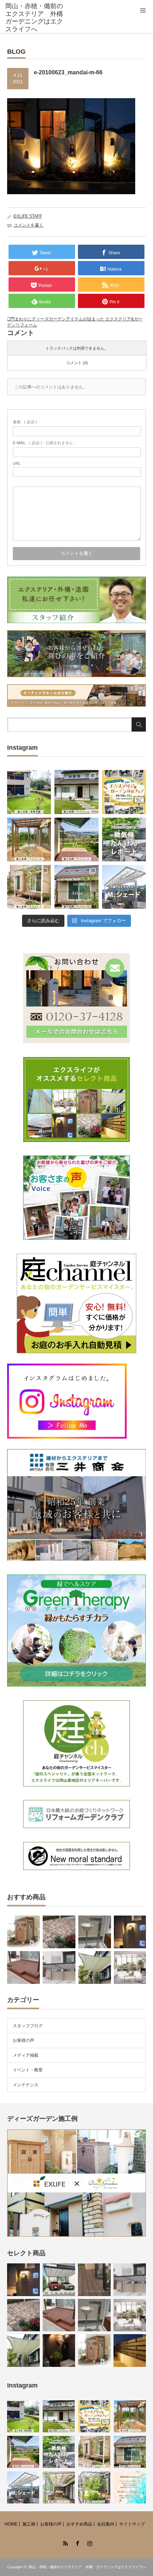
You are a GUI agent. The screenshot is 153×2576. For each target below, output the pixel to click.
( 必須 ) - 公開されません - (44, 443)
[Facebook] (76, 2542)
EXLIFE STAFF (28, 216)
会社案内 (106, 2524)
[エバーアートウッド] (130, 2351)
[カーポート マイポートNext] (59, 1967)
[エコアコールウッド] (23, 1967)
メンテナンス (26, 2085)
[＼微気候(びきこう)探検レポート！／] (124, 840)
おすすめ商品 (79, 2524)
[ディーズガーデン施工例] (76, 2235)
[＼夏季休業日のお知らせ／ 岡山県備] (130, 2487)
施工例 (29, 2524)
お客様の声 (23, 2040)
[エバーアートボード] (59, 2351)
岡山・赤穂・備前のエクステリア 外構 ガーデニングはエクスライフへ (87, 2567)
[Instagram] (89, 2542)
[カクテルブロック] (130, 1932)
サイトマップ (132, 2524)
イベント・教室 (28, 2070)
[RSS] (64, 2542)
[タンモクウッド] (94, 2280)
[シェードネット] (95, 1967)
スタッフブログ (28, 2026)
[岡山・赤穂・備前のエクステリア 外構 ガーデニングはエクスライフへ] (36, 18)
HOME (11, 2524)
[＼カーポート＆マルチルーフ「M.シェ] (124, 887)
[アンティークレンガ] (59, 1932)
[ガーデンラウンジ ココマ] (130, 1967)
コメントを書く (28, 225)
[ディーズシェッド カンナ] (23, 1932)
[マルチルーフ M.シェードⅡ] (59, 2280)
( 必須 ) (25, 422)
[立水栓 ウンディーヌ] (95, 1932)
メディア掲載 (26, 2055)
